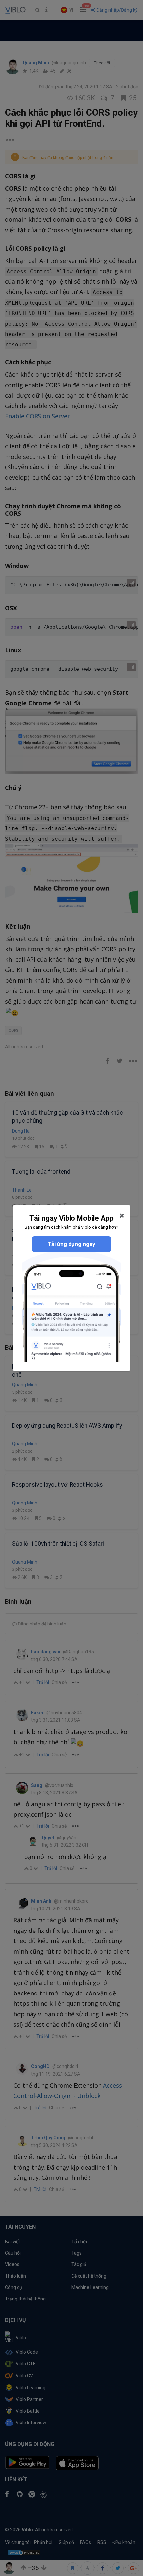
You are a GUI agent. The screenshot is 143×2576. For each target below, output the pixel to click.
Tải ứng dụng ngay (71, 1244)
